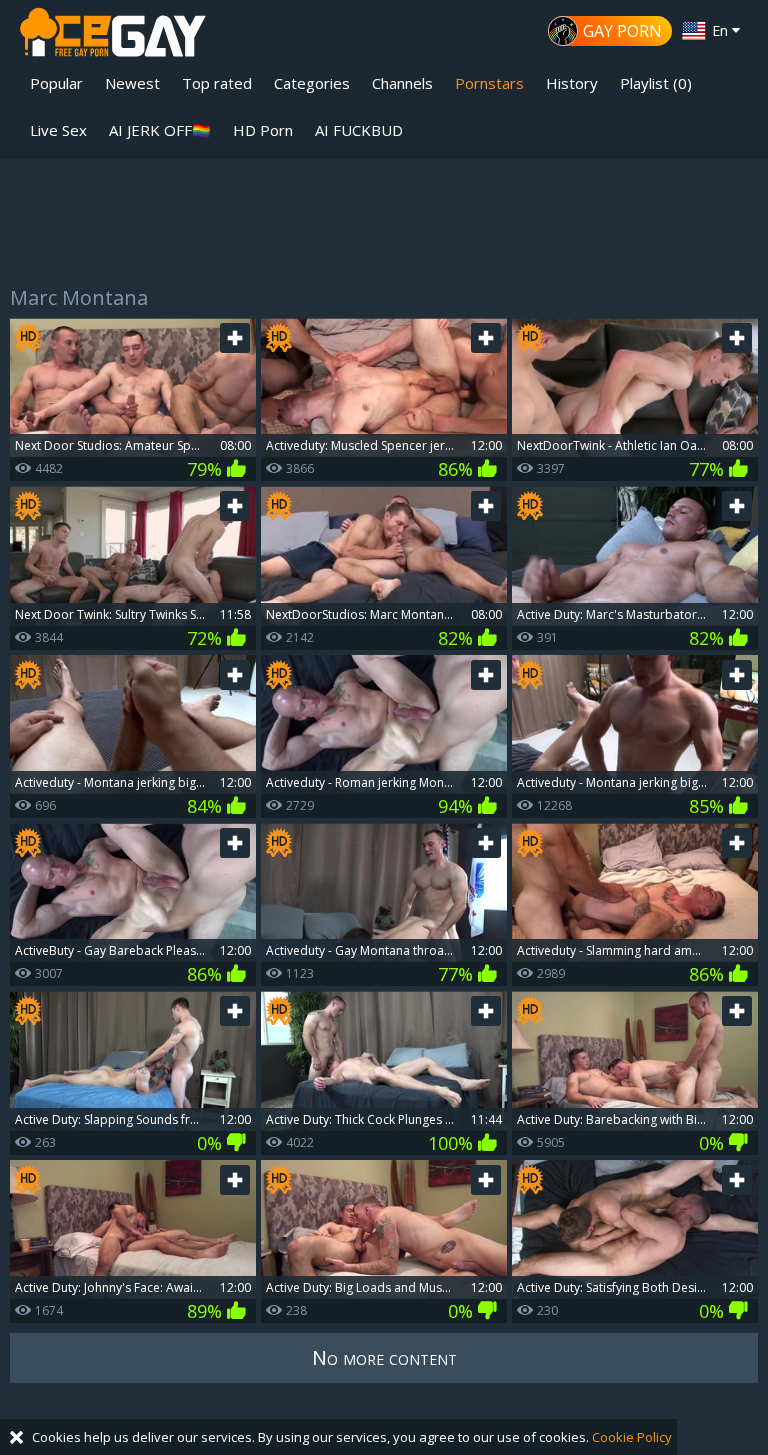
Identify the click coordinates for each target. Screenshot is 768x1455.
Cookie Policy (632, 1437)
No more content (384, 1357)
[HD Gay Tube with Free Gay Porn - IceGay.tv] (113, 35)
